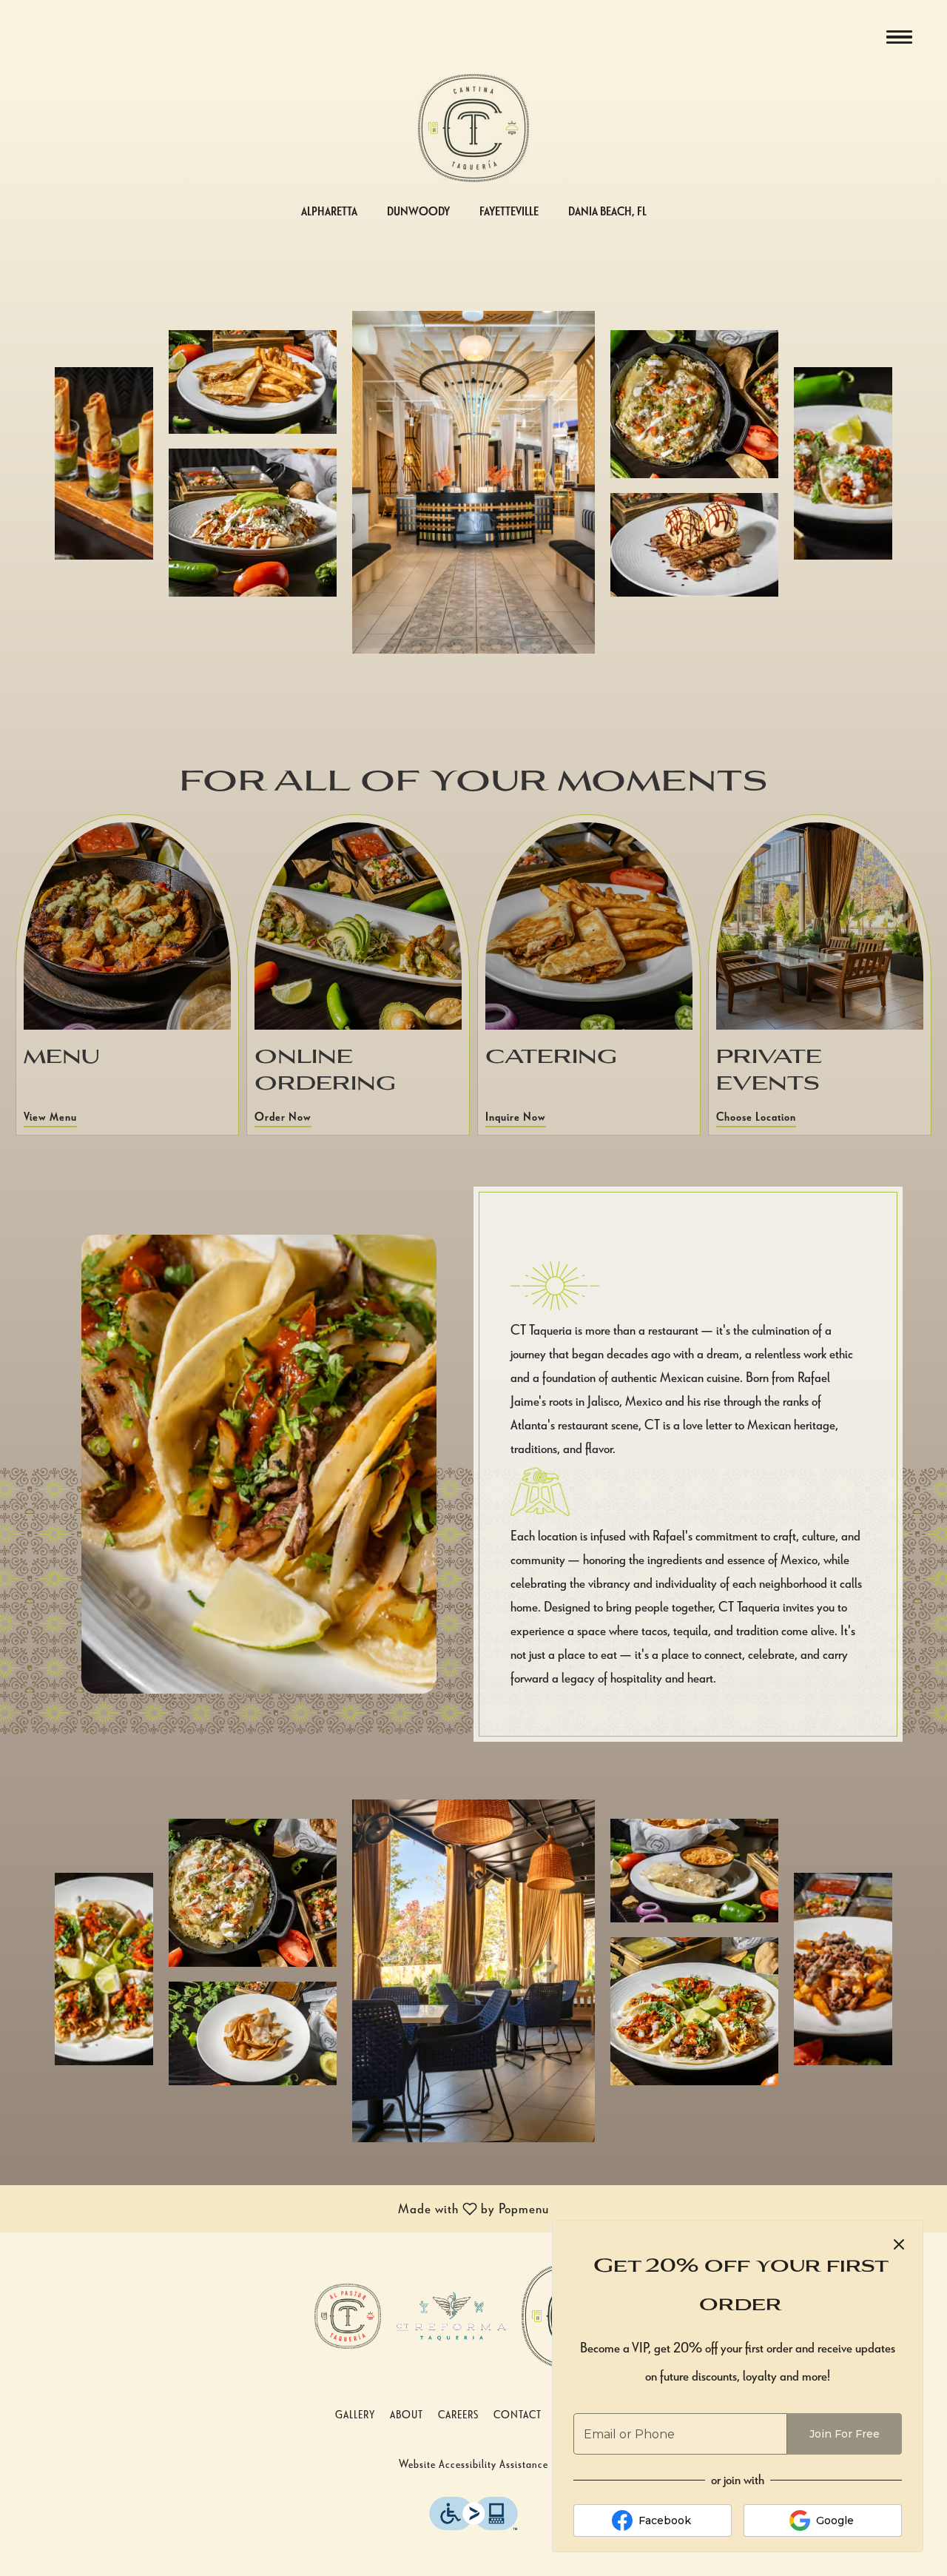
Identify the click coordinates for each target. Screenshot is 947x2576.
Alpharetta (329, 211)
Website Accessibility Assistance (473, 2463)
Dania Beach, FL (607, 211)
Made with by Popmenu (280, 2210)
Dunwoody (418, 211)
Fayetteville (509, 211)
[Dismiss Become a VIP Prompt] (899, 2244)
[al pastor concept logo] (348, 2314)
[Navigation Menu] (899, 37)
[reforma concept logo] (451, 2314)
